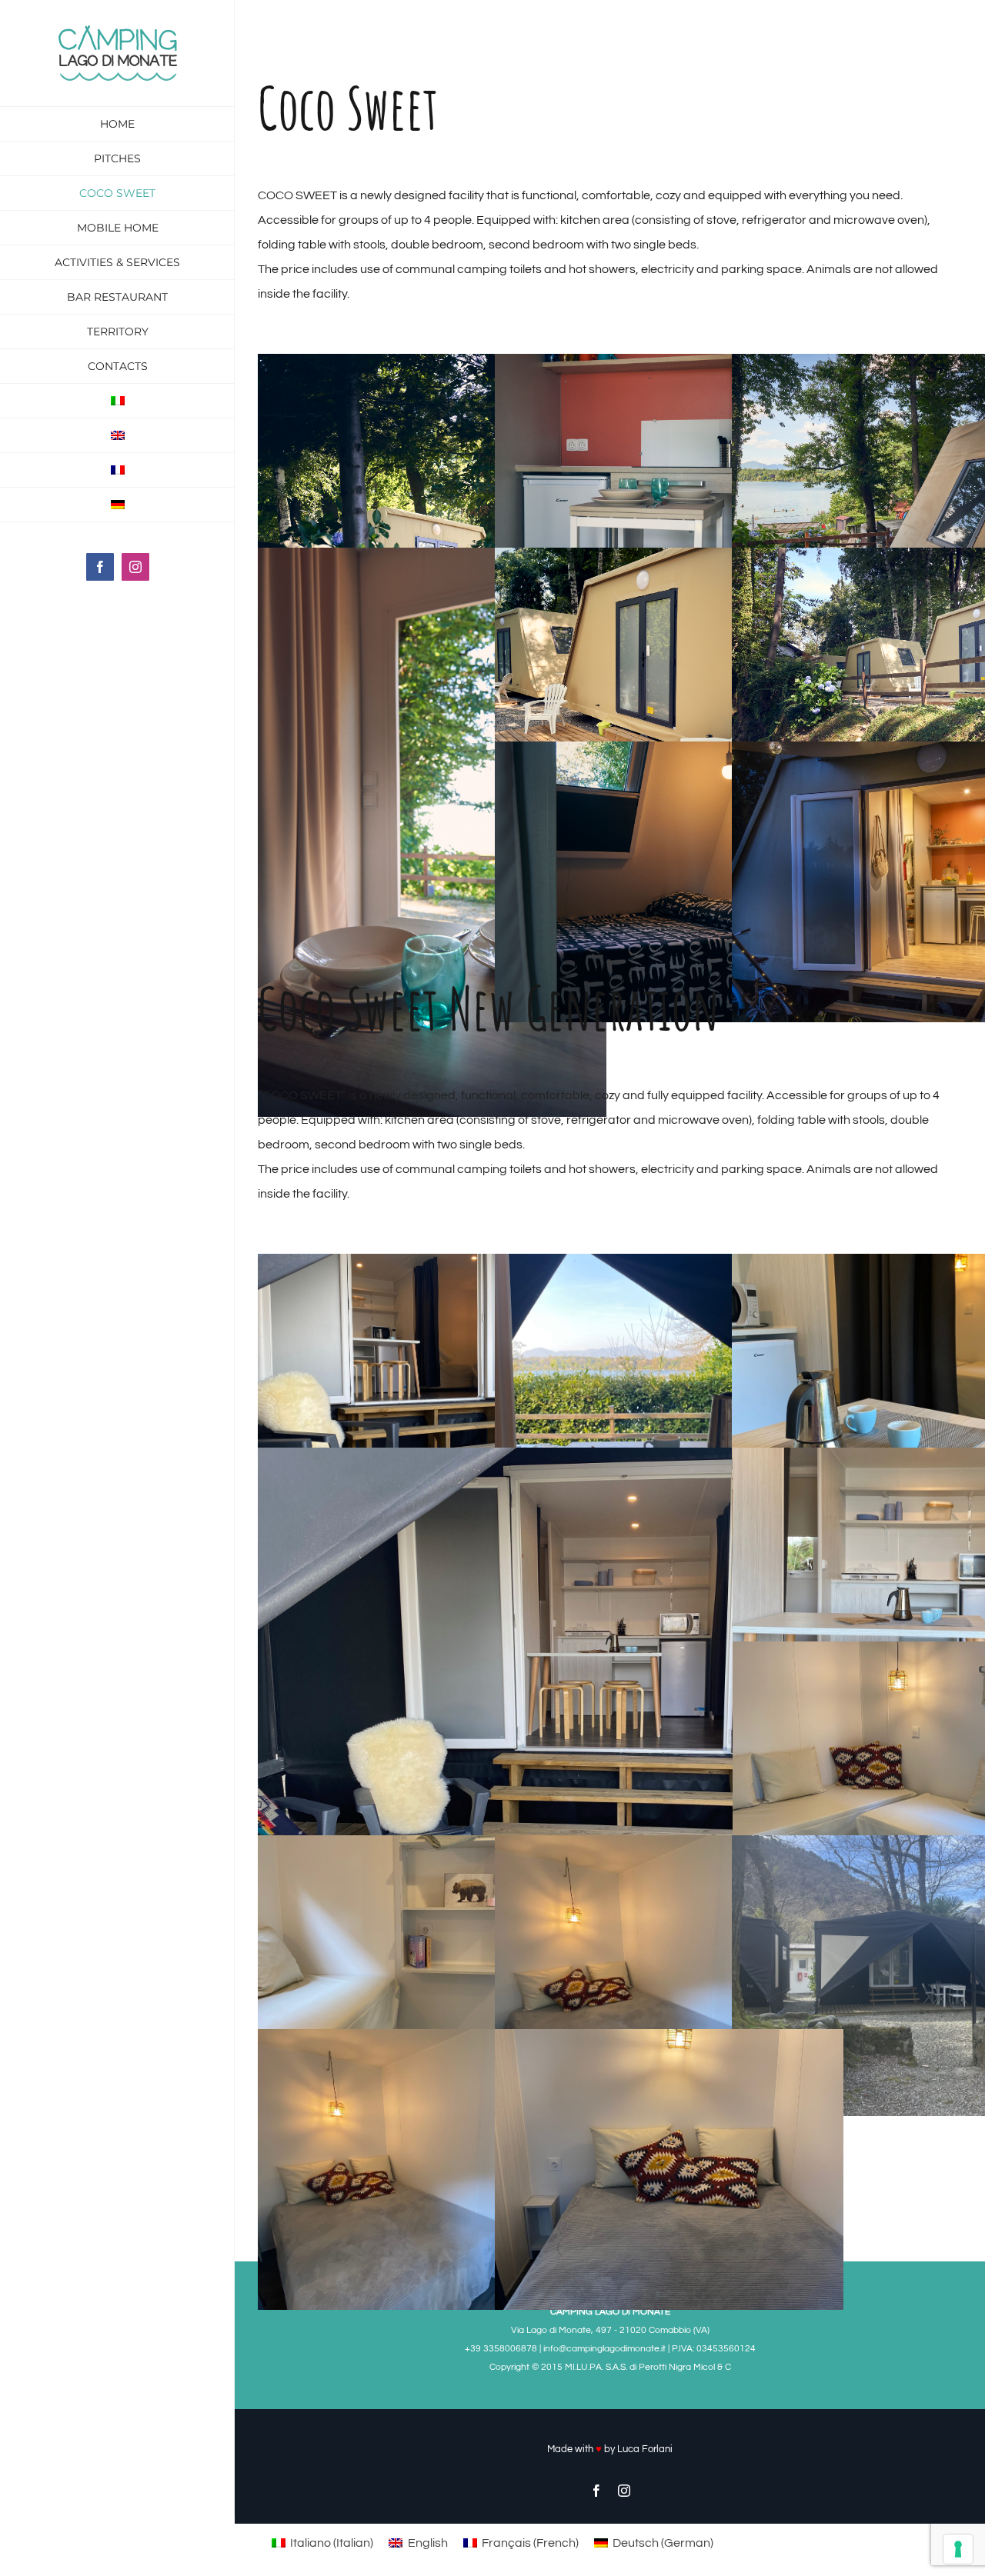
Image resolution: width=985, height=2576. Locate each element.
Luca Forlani (645, 2449)
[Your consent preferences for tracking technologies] (958, 2549)
